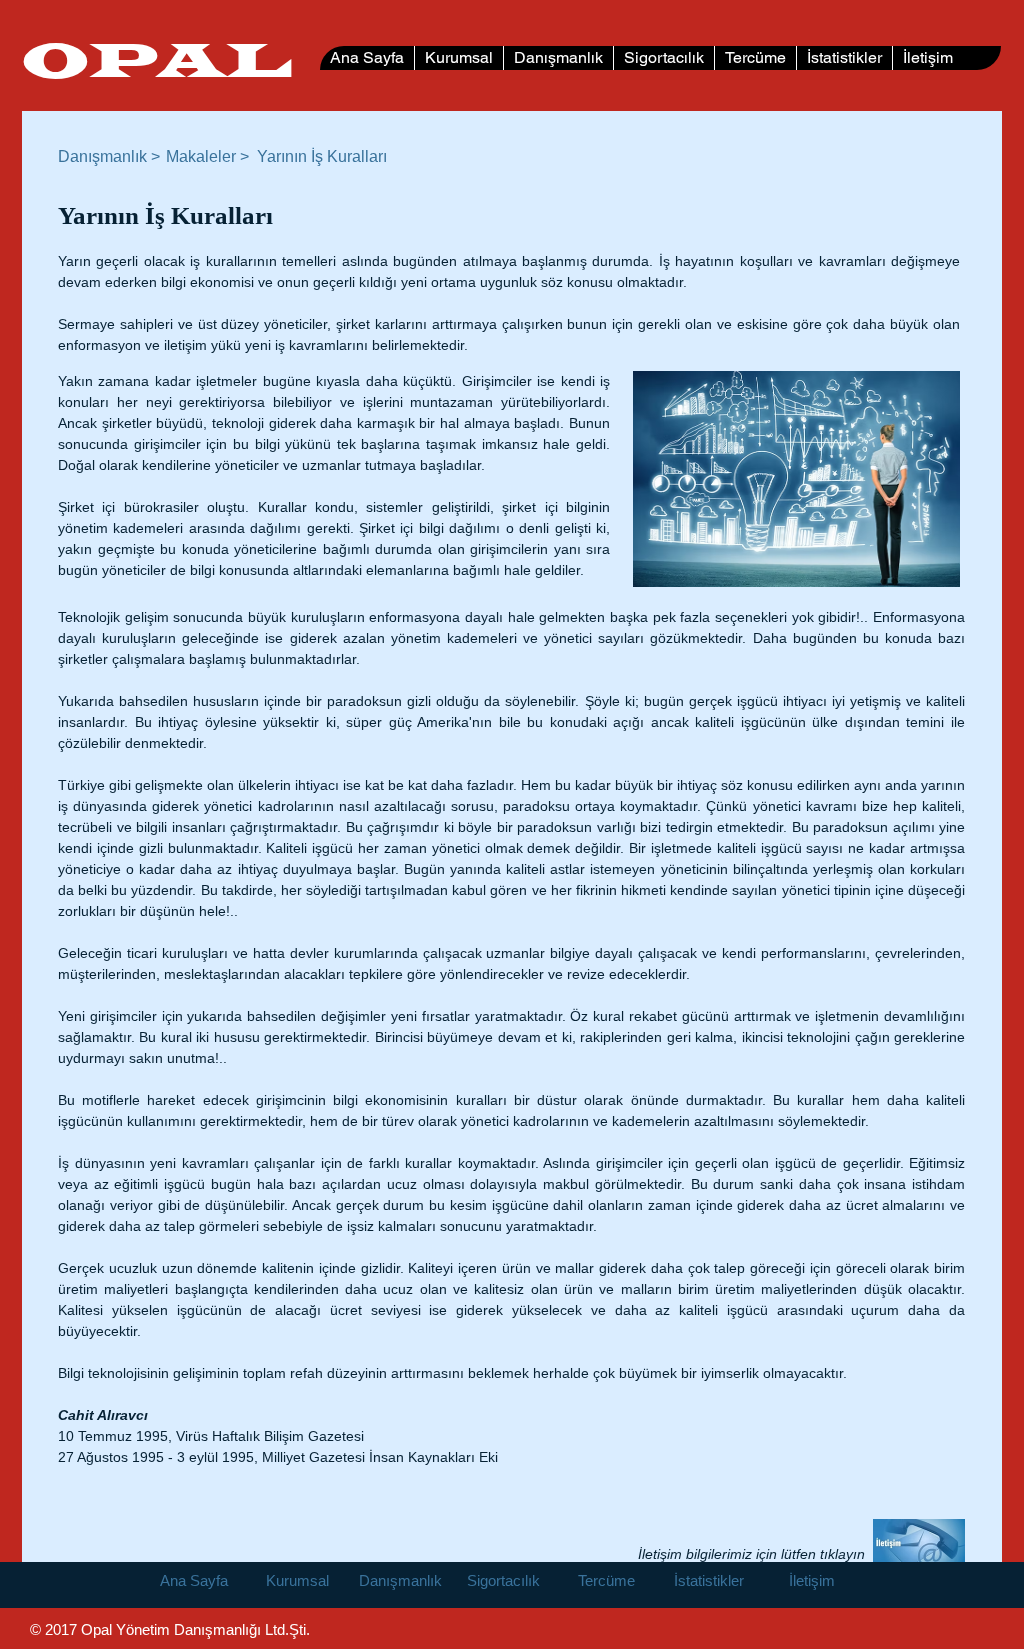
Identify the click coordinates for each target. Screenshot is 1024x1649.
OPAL (157, 63)
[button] (323, 157)
